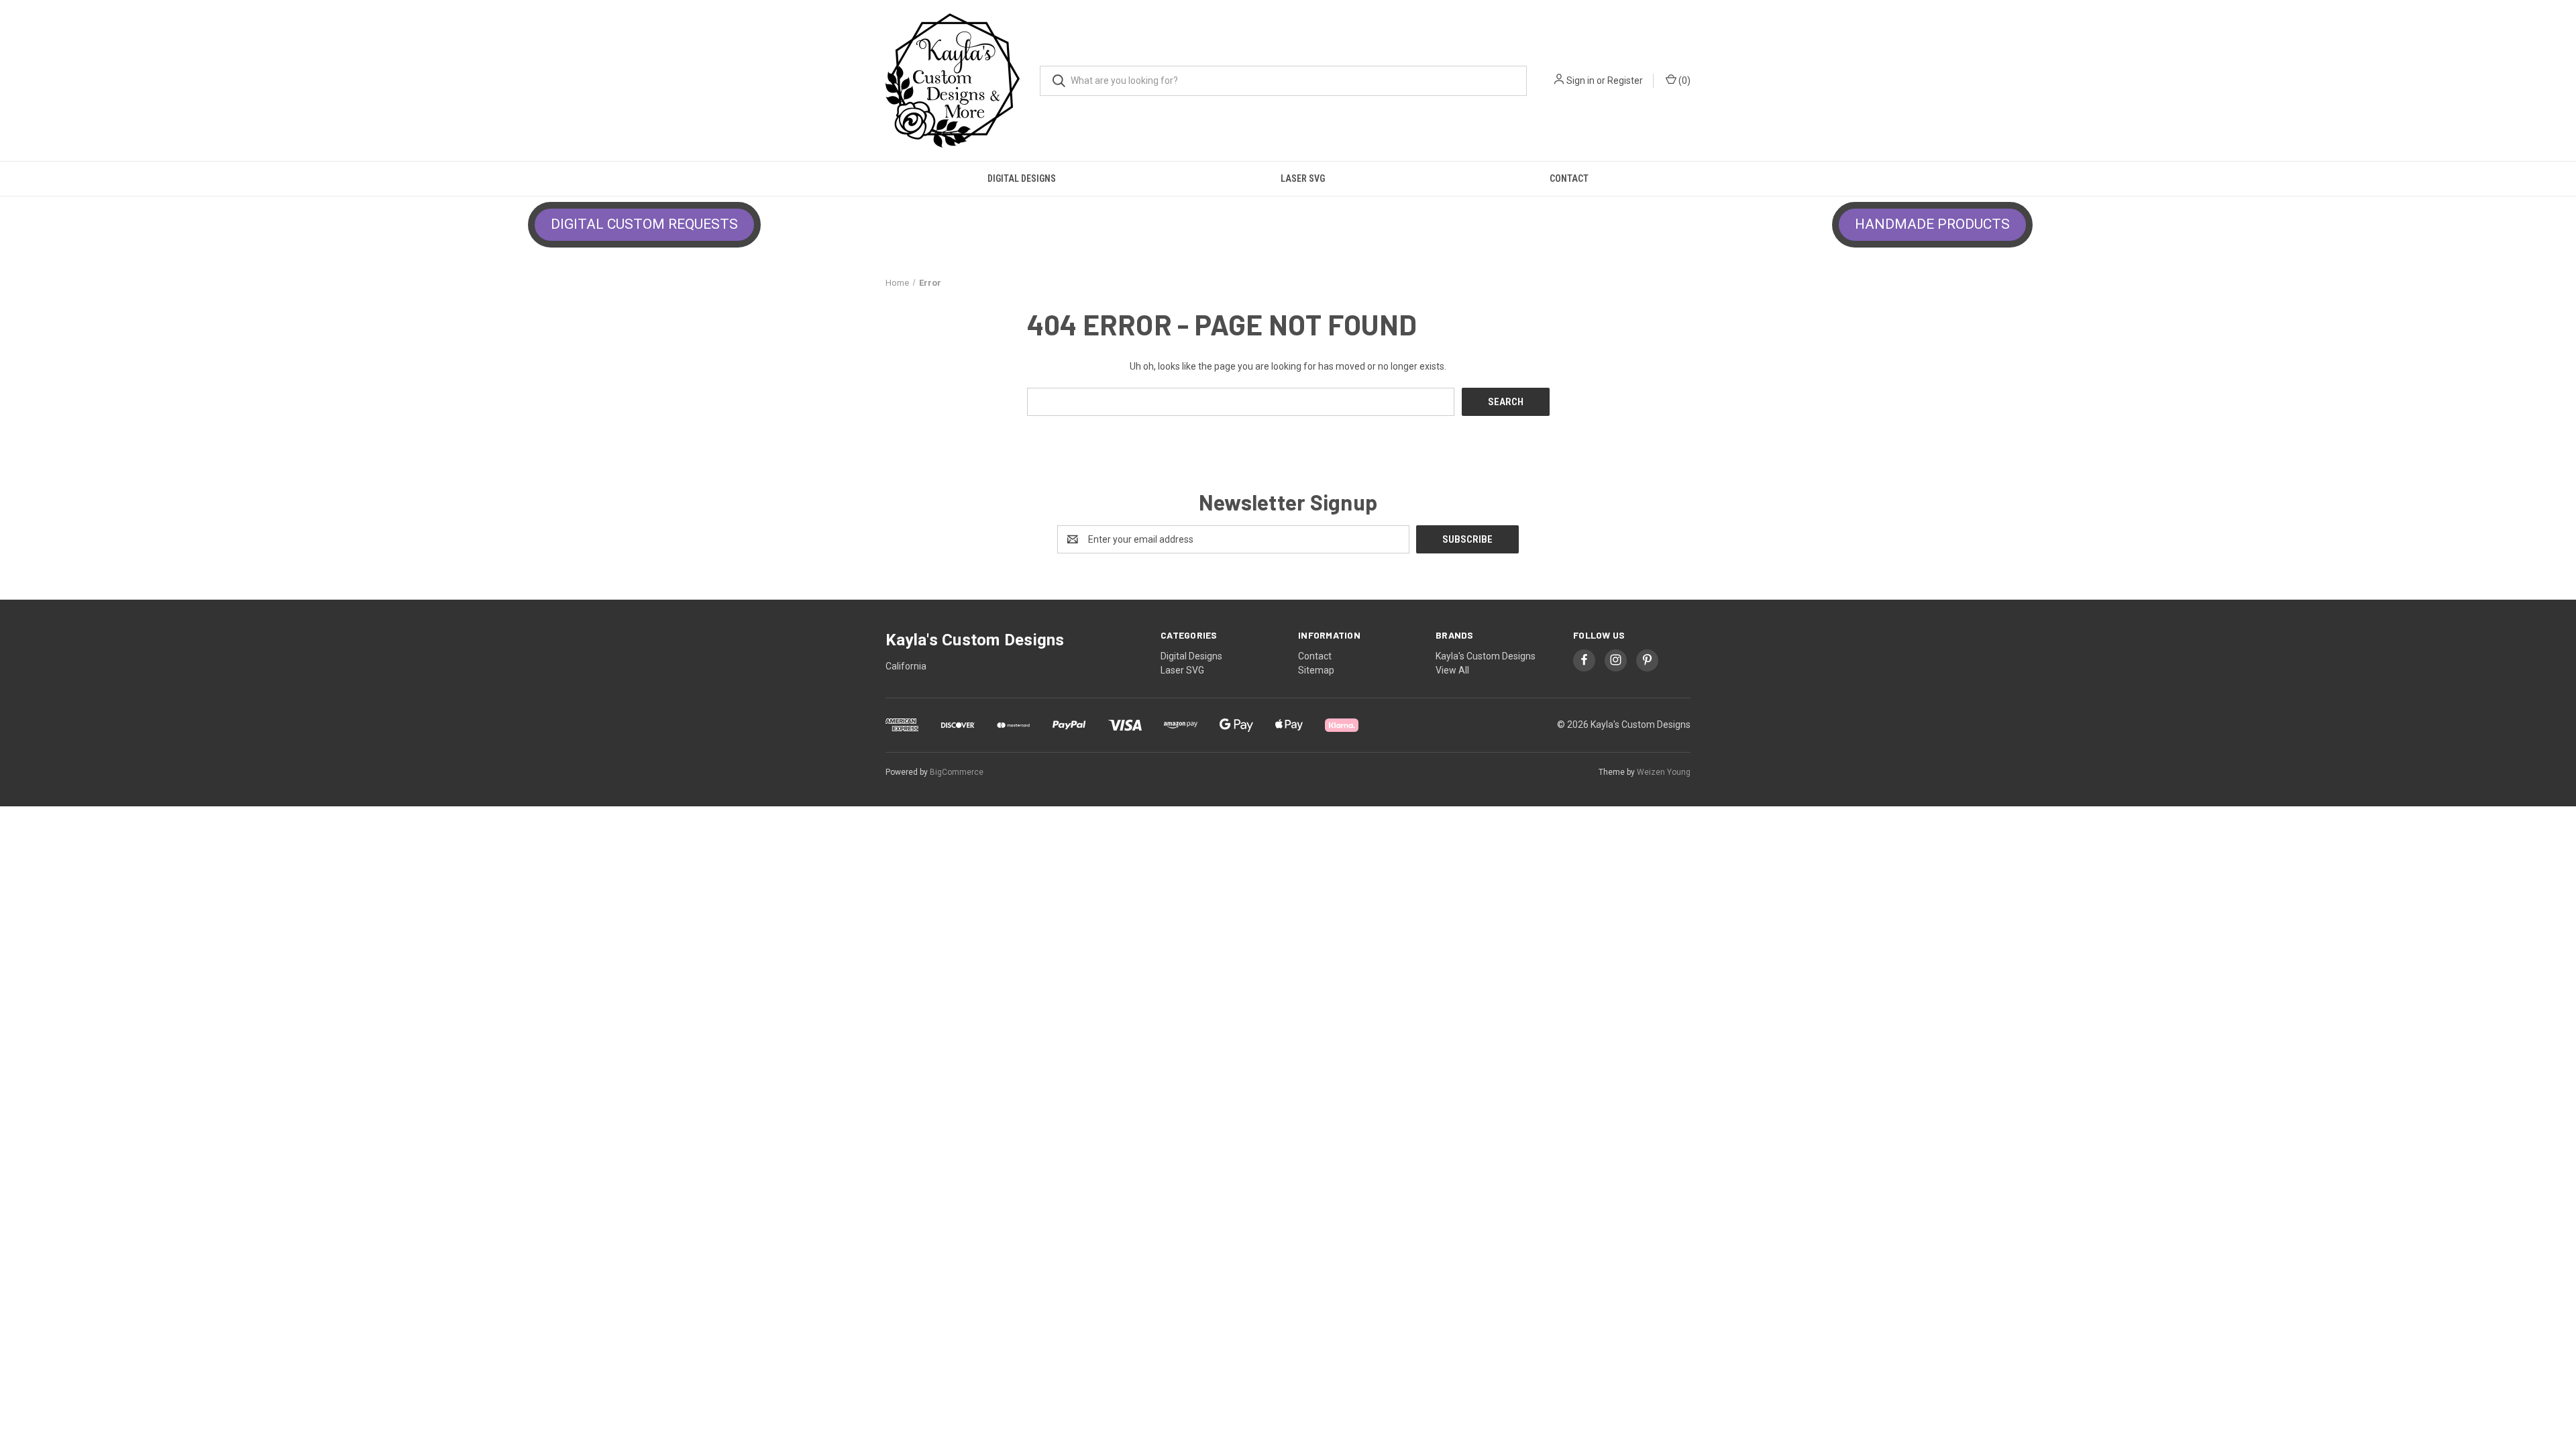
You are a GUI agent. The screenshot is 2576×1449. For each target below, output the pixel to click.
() (1683, 80)
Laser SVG (1303, 178)
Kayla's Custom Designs (1486, 656)
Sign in (1580, 80)
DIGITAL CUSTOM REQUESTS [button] (644, 224)
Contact (1569, 178)
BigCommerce (957, 772)
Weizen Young (1664, 772)
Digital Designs (1022, 178)
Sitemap (1316, 670)
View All (1452, 670)
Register (1625, 80)
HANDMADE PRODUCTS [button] (1932, 224)
